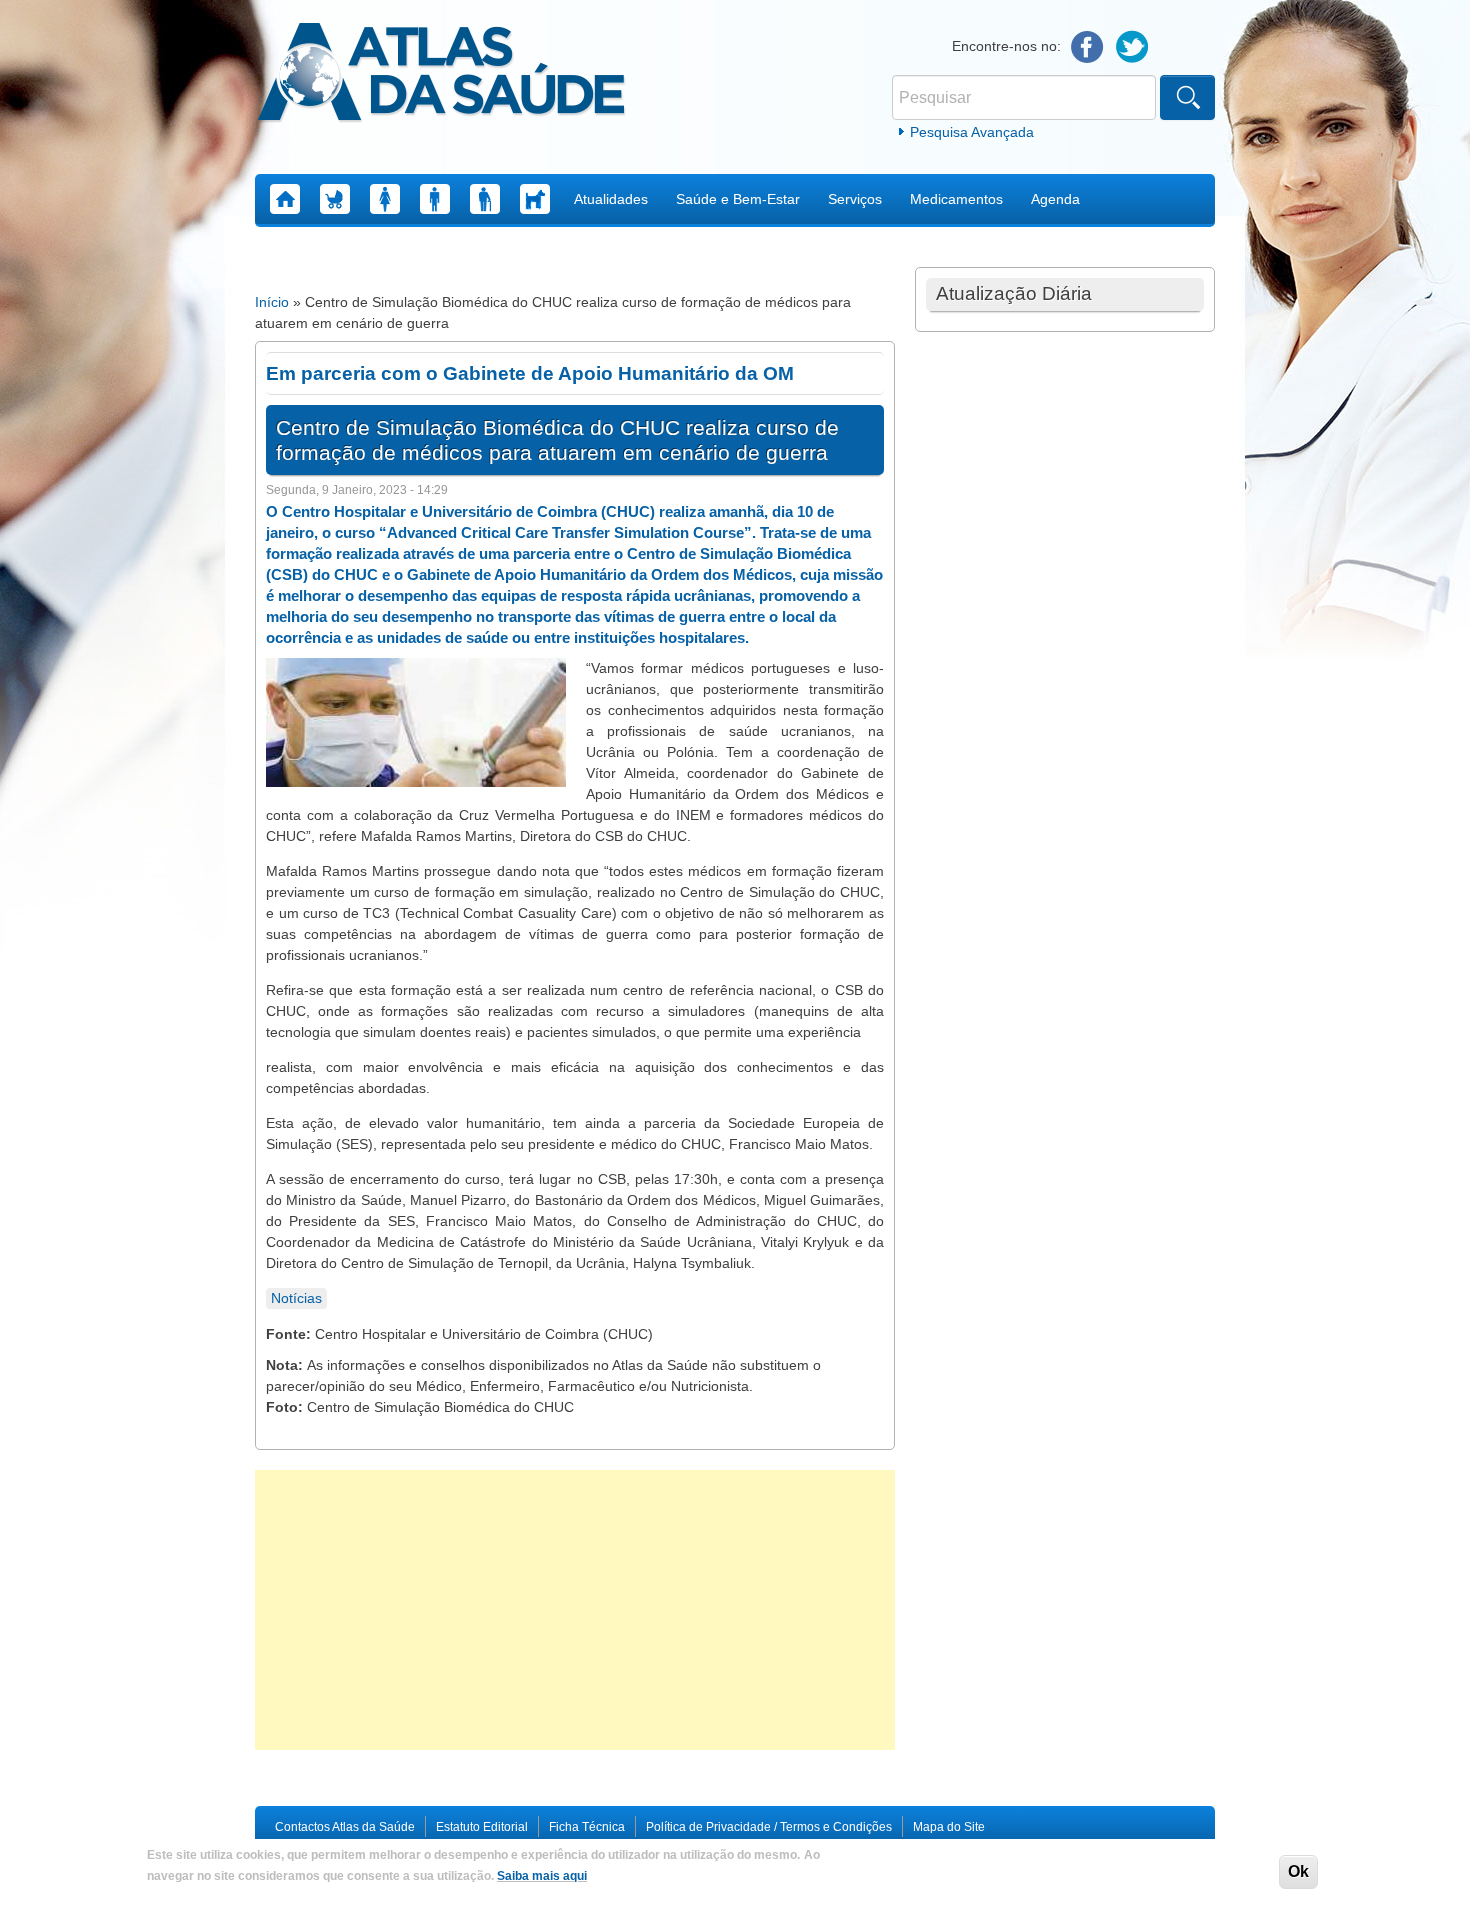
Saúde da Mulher (385, 199)
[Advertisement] (575, 1610)
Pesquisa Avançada (972, 132)
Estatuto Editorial (482, 1827)
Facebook (1087, 47)
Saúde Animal (535, 199)
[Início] (441, 75)
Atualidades (611, 199)
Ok (1298, 1871)
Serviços (855, 199)
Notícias (296, 1298)
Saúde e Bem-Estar (738, 199)
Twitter (1132, 47)
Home (285, 199)
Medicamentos (956, 199)
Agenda (1055, 199)
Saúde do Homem (435, 199)
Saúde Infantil (335, 199)
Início (272, 302)
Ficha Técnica (587, 1827)
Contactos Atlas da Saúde (345, 1827)
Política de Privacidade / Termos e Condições (769, 1827)
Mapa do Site (949, 1827)
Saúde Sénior (485, 199)
